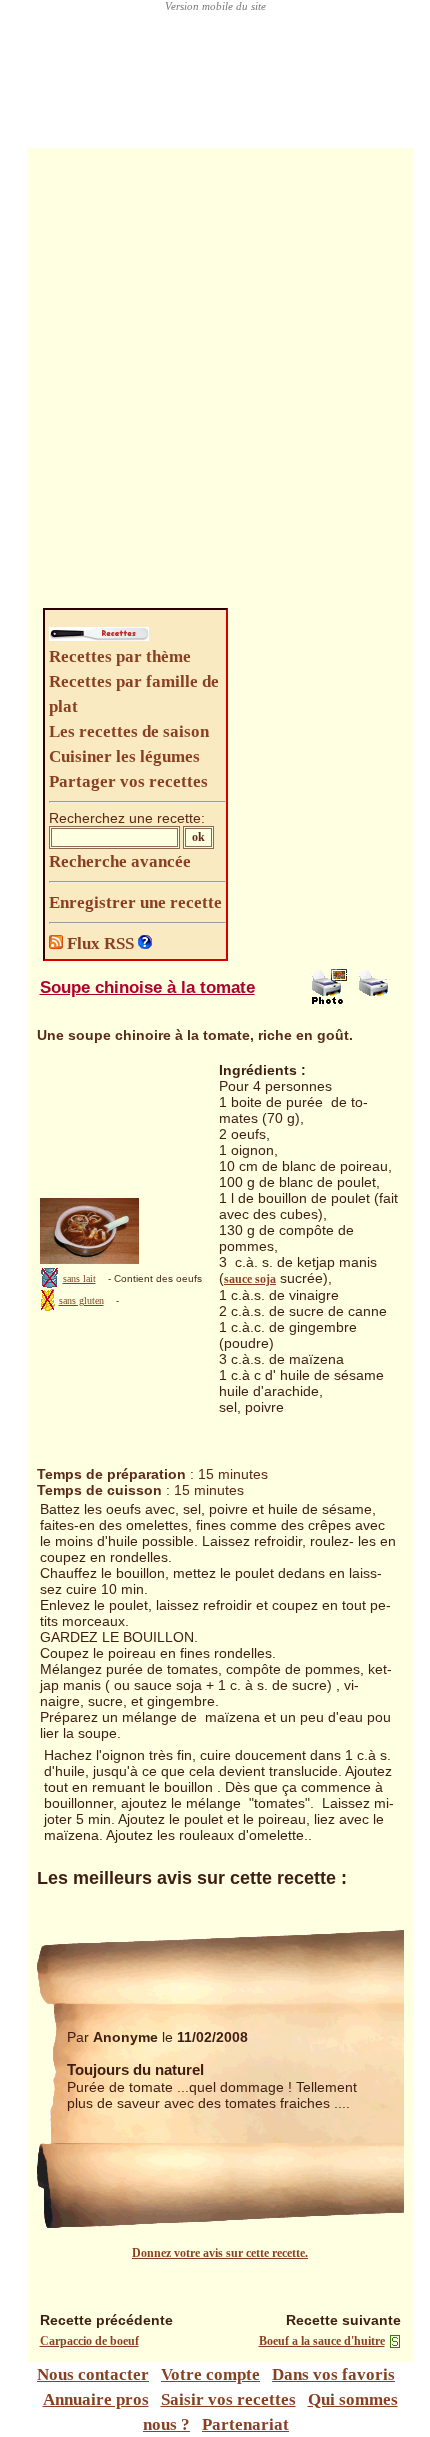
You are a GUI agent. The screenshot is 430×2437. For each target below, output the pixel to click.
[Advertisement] (215, 383)
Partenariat (245, 2424)
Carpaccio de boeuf (89, 2341)
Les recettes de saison (129, 731)
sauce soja (250, 1279)
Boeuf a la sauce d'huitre (322, 2341)
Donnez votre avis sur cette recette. (220, 2253)
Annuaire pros (96, 2399)
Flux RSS (100, 943)
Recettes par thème (120, 656)
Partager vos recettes (128, 781)
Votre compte (210, 2374)
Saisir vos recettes (228, 2399)
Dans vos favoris (333, 2374)
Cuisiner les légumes (124, 756)
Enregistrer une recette (135, 902)
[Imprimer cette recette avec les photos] (329, 1000)
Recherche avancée (120, 861)
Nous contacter (93, 2374)
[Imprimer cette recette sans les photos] (376, 1000)
